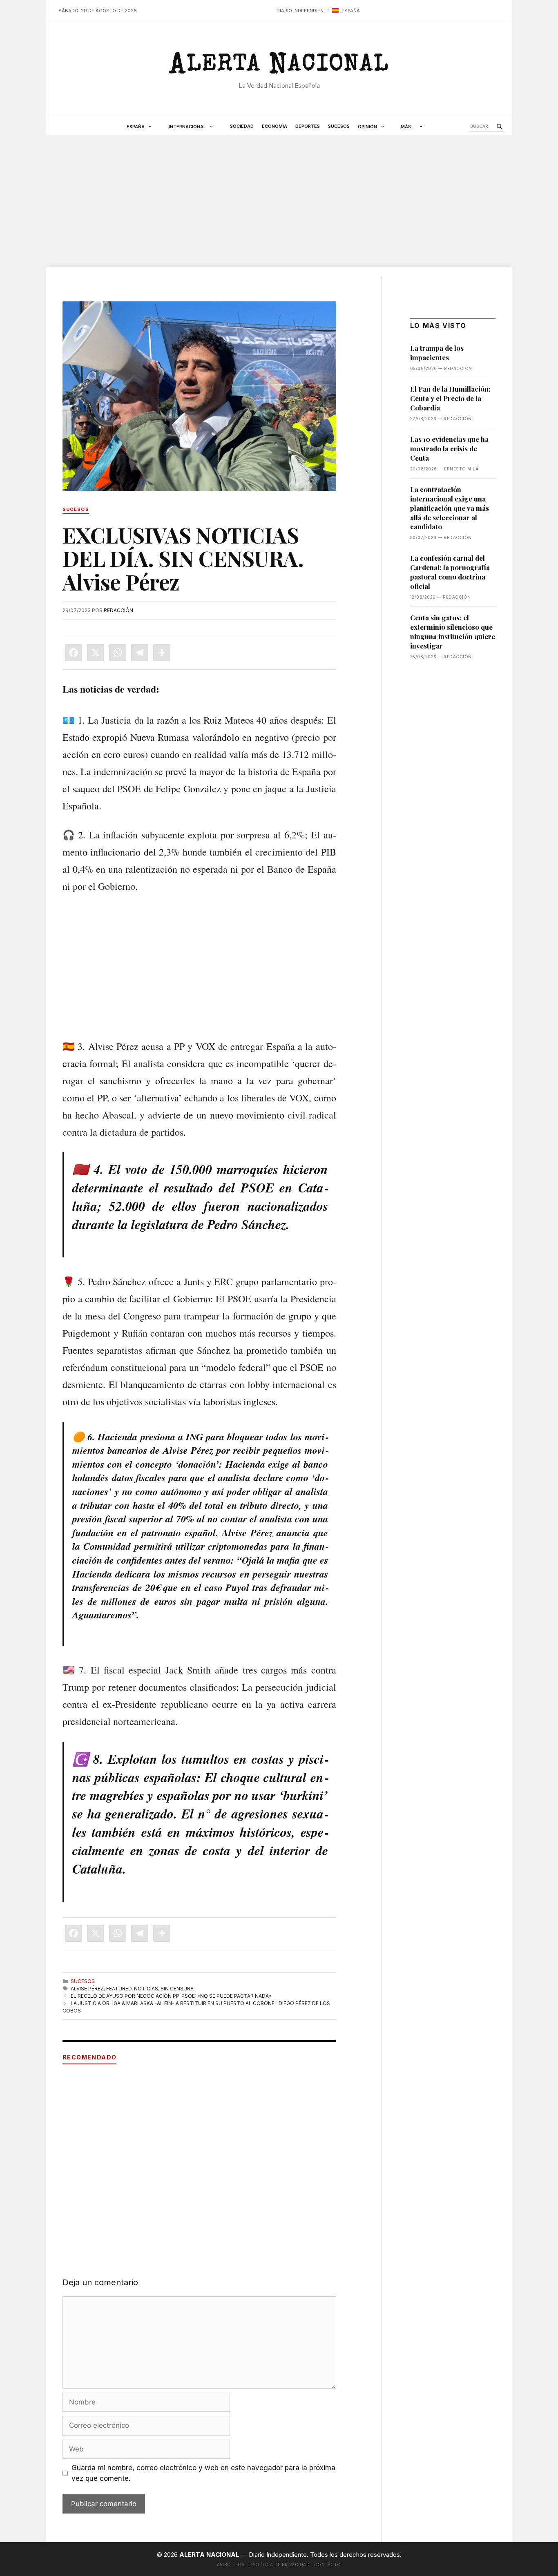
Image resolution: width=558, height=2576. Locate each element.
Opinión (367, 127)
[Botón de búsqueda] (499, 126)
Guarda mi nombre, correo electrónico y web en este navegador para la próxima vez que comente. (203, 2473)
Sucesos (339, 126)
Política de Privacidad (280, 2565)
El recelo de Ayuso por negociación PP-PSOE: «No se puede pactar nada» (171, 1996)
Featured (119, 1989)
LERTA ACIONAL (279, 67)
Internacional (187, 127)
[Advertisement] (279, 201)
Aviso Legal (232, 2565)
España (136, 127)
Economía (275, 126)
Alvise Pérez (87, 1989)
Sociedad (242, 126)
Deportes (308, 126)
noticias (146, 1989)
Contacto (328, 2565)
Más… (408, 127)
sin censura (177, 1989)
